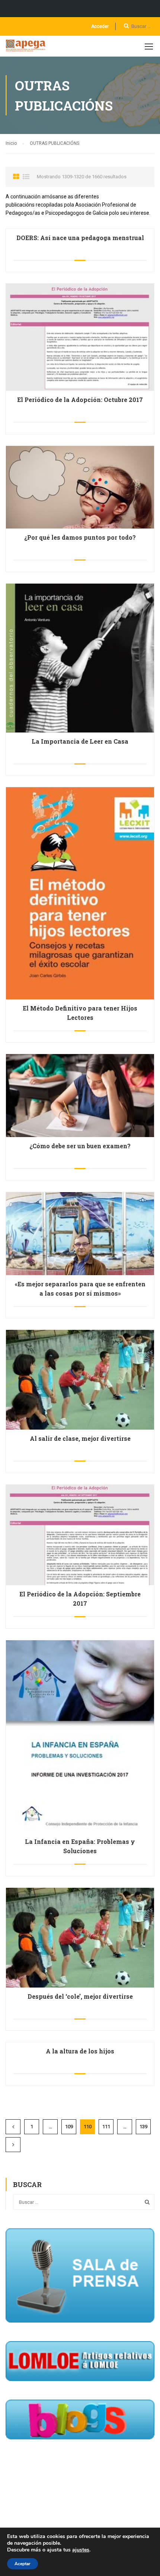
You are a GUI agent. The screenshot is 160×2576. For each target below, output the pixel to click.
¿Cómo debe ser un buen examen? (80, 1146)
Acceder (100, 26)
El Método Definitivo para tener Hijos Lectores (80, 1013)
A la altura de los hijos (80, 2051)
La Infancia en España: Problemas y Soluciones (80, 1846)
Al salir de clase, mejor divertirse (80, 1438)
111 (106, 2127)
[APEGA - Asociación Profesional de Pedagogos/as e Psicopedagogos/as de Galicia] (27, 48)
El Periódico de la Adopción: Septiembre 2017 (80, 1599)
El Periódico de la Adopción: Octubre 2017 (80, 400)
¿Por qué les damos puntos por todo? (80, 537)
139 (143, 2127)
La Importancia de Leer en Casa (80, 741)
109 (69, 2127)
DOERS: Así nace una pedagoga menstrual (80, 238)
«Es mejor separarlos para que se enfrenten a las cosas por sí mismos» (80, 1289)
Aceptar (23, 2564)
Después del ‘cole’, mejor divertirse (80, 1996)
